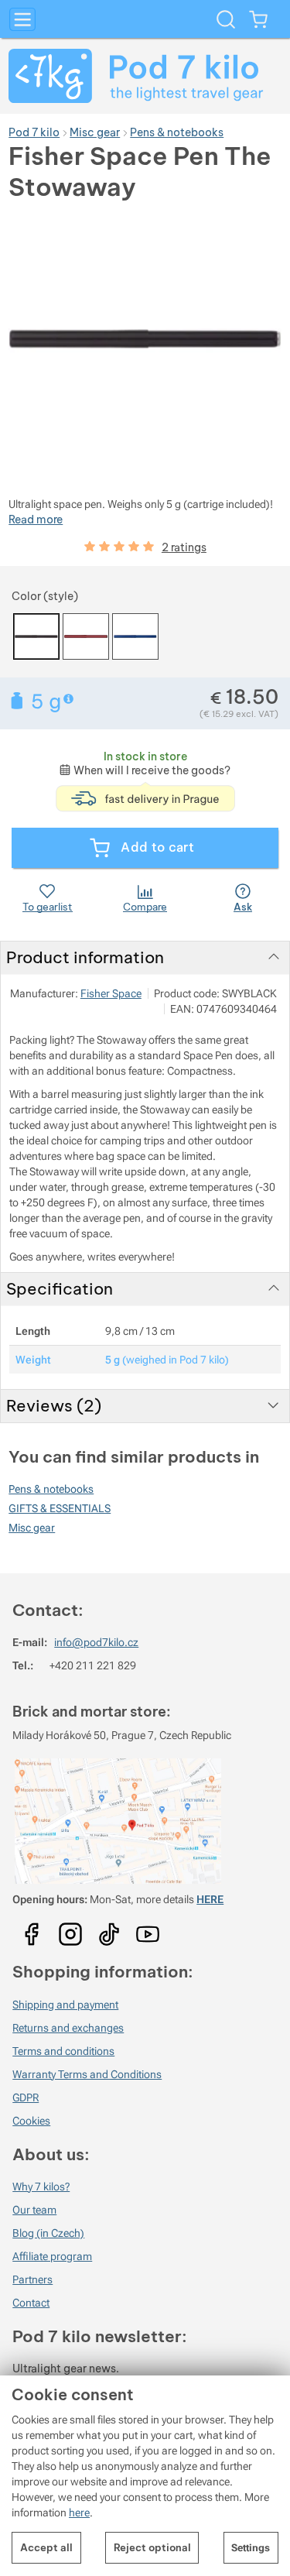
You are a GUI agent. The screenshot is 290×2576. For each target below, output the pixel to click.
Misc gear (32, 1528)
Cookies (31, 2121)
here (79, 2513)
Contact (31, 2303)
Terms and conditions (63, 2051)
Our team (34, 2210)
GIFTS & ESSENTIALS (60, 1508)
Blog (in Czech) (48, 2233)
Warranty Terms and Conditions (87, 2074)
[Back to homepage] (145, 76)
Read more (36, 520)
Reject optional (152, 2547)
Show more (70, 699)
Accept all (46, 2547)
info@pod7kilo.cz (96, 1642)
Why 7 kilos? (41, 2187)
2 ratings (184, 547)
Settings (251, 2548)
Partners (32, 2279)
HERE (210, 1899)
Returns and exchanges (68, 2028)
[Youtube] (32, 1929)
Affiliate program (52, 2256)
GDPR (26, 2098)
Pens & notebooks (51, 1489)
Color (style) (45, 596)
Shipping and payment (65, 2005)
